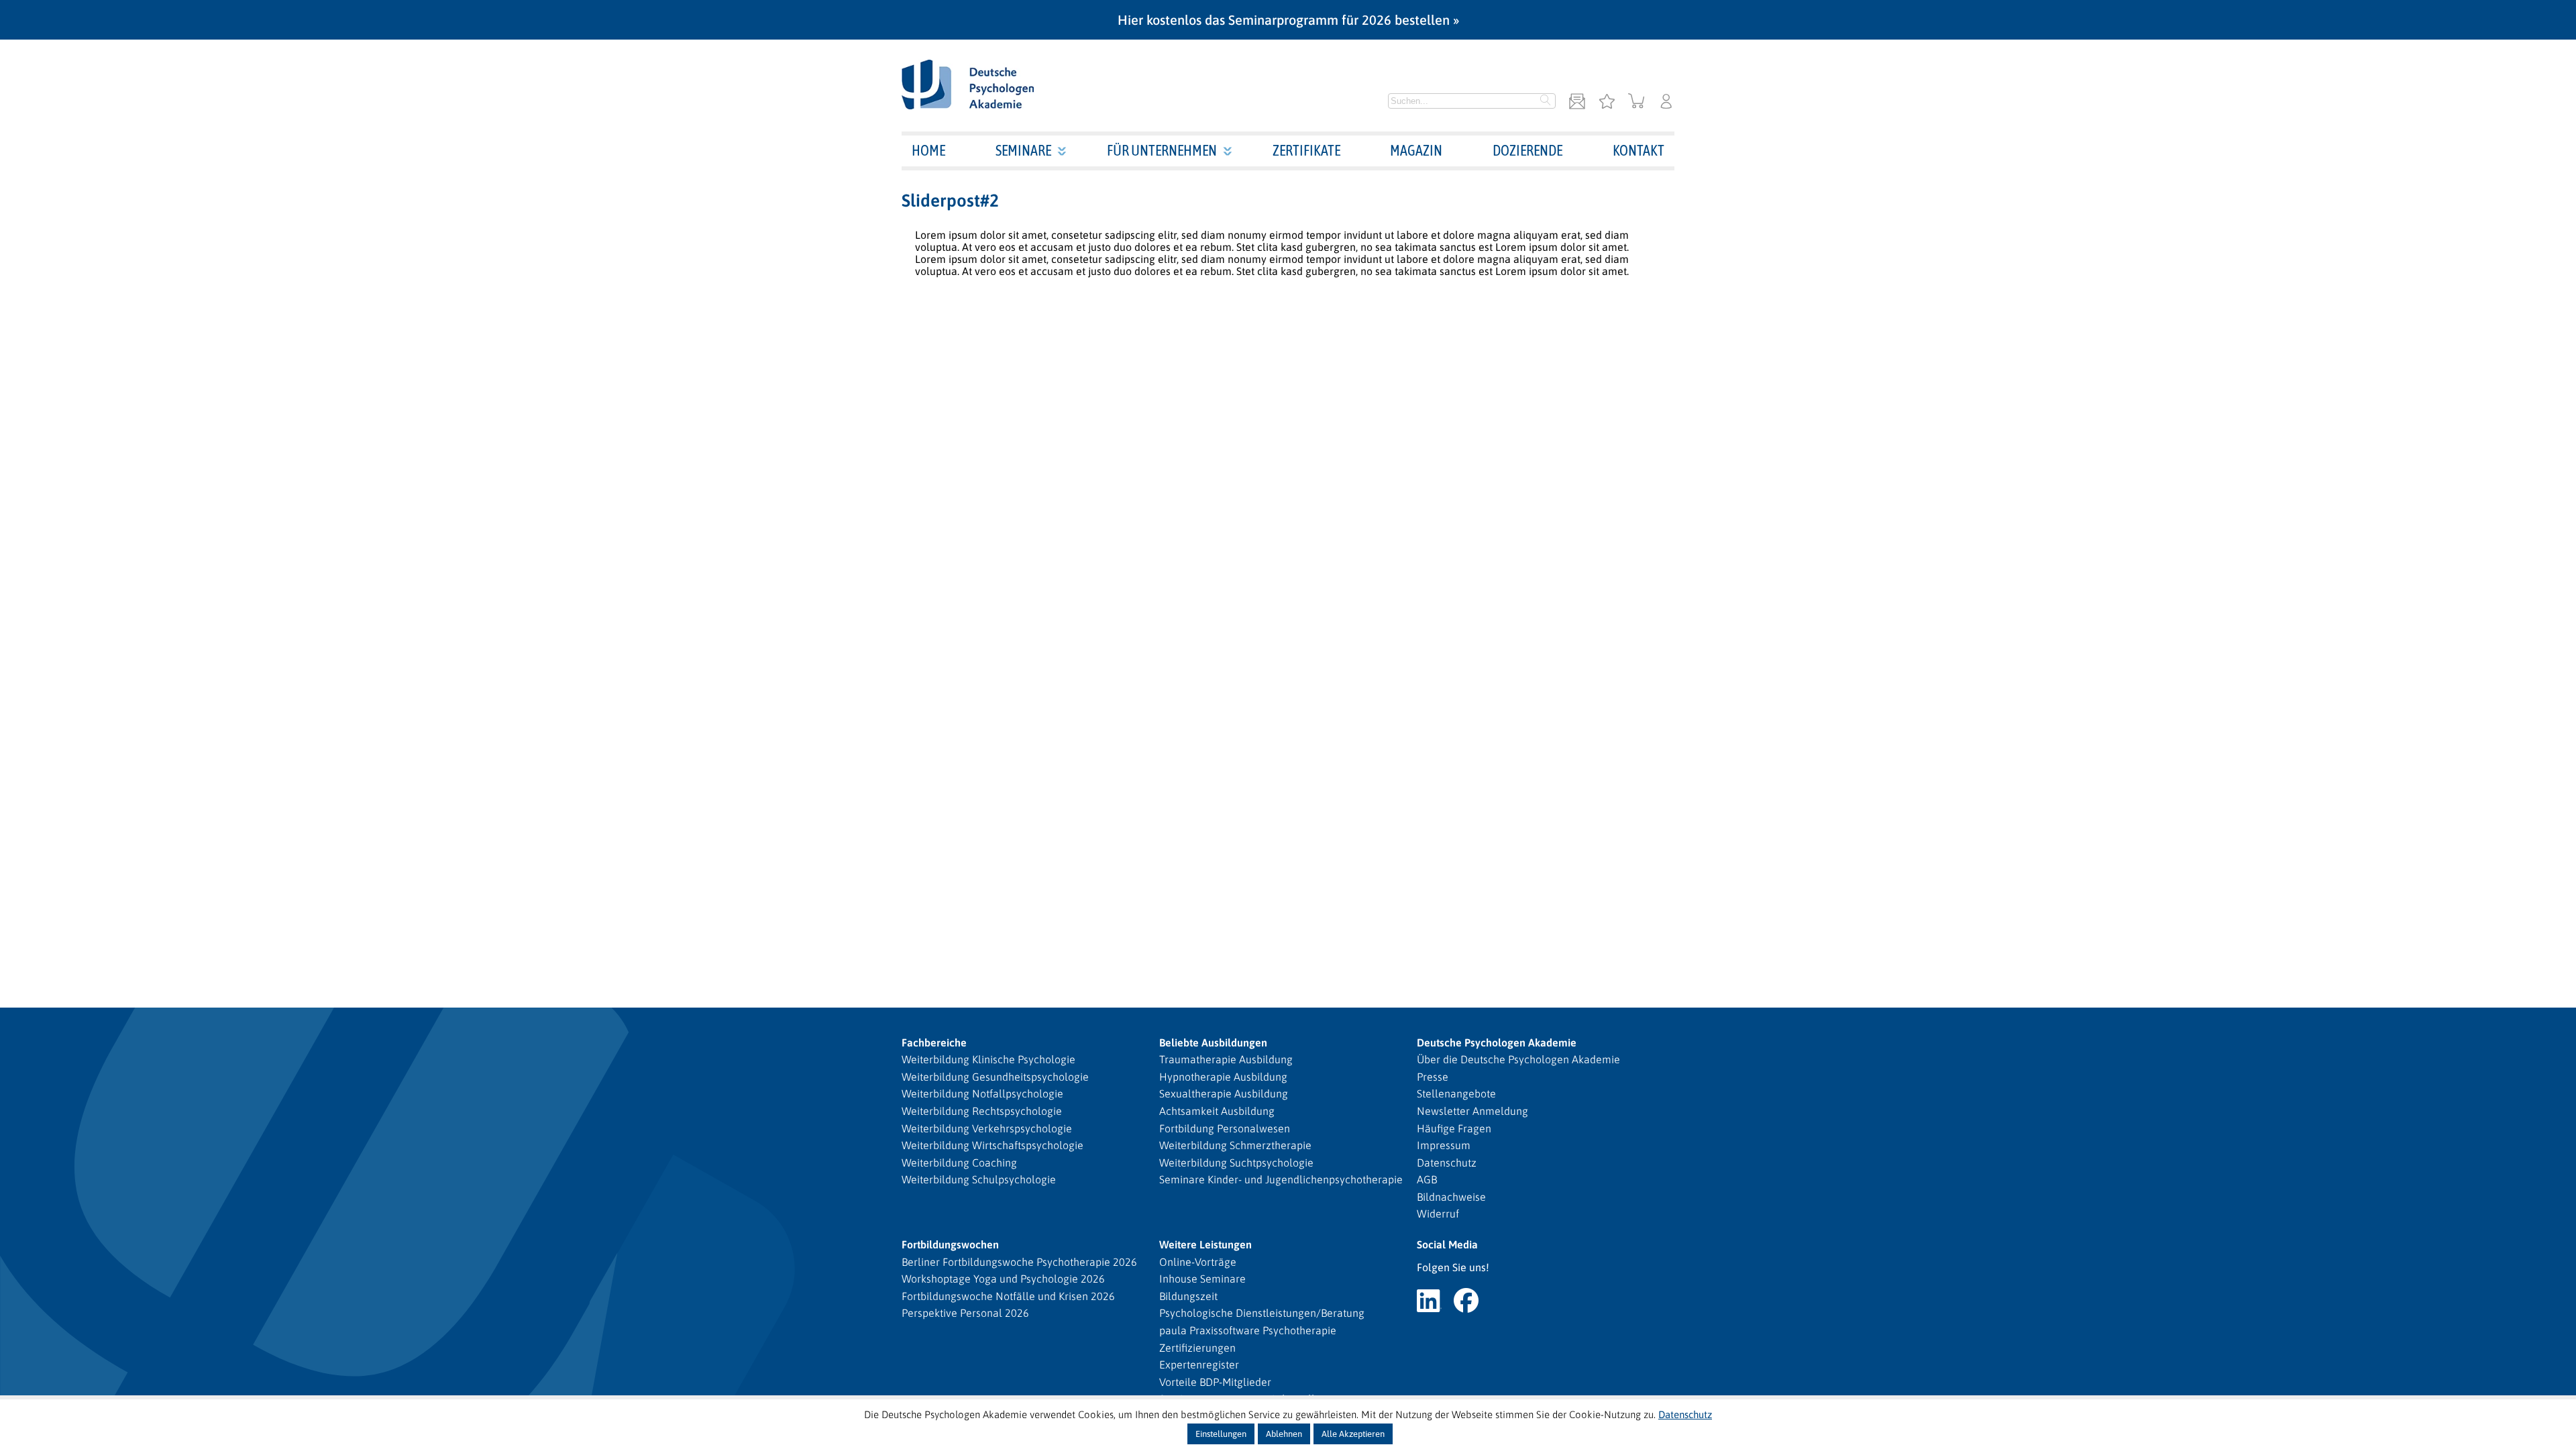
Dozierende (1527, 150)
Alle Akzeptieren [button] (1353, 1434)
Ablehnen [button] (1284, 1434)
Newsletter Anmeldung (1472, 1111)
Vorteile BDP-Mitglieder (1215, 1382)
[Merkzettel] (1607, 102)
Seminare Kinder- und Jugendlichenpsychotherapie (1281, 1179)
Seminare (1023, 150)
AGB (1427, 1179)
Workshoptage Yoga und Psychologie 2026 (1003, 1279)
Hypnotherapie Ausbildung (1223, 1077)
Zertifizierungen (1197, 1348)
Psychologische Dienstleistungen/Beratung (1262, 1313)
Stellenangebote (1456, 1093)
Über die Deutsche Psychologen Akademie (1518, 1059)
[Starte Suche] (1546, 101)
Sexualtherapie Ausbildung (1224, 1093)
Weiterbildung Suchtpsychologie (1236, 1163)
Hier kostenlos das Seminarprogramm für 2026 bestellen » (1288, 20)
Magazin (1416, 150)
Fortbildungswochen (950, 1244)
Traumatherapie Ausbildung (1226, 1059)
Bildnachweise (1451, 1197)
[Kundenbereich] (1666, 102)
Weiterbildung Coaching (959, 1163)
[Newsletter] (1577, 102)
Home (928, 150)
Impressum (1444, 1145)
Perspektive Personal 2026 (965, 1313)
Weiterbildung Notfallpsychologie (982, 1093)
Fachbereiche (934, 1042)
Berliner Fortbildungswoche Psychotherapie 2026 (1019, 1262)
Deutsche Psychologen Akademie (1497, 1042)
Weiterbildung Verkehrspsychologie (987, 1128)
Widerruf (1438, 1214)
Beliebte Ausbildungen (1213, 1042)
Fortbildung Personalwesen (1225, 1128)
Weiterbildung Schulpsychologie (979, 1179)
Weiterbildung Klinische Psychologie (988, 1059)
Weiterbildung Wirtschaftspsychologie (992, 1145)
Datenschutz (1447, 1163)
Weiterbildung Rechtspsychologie (982, 1111)
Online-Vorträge (1198, 1262)
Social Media (1447, 1244)
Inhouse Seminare (1202, 1279)
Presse (1433, 1077)
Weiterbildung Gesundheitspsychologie (995, 1077)
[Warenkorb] (1636, 102)
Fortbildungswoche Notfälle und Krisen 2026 (1008, 1296)
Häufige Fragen (1454, 1128)
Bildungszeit (1188, 1296)
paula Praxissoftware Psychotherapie (1248, 1330)
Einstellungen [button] (1221, 1434)
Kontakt (1639, 150)
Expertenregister (1199, 1364)
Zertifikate (1306, 150)
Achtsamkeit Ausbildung (1217, 1111)
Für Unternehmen (1162, 150)
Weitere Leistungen (1205, 1244)
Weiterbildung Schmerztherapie (1235, 1145)
